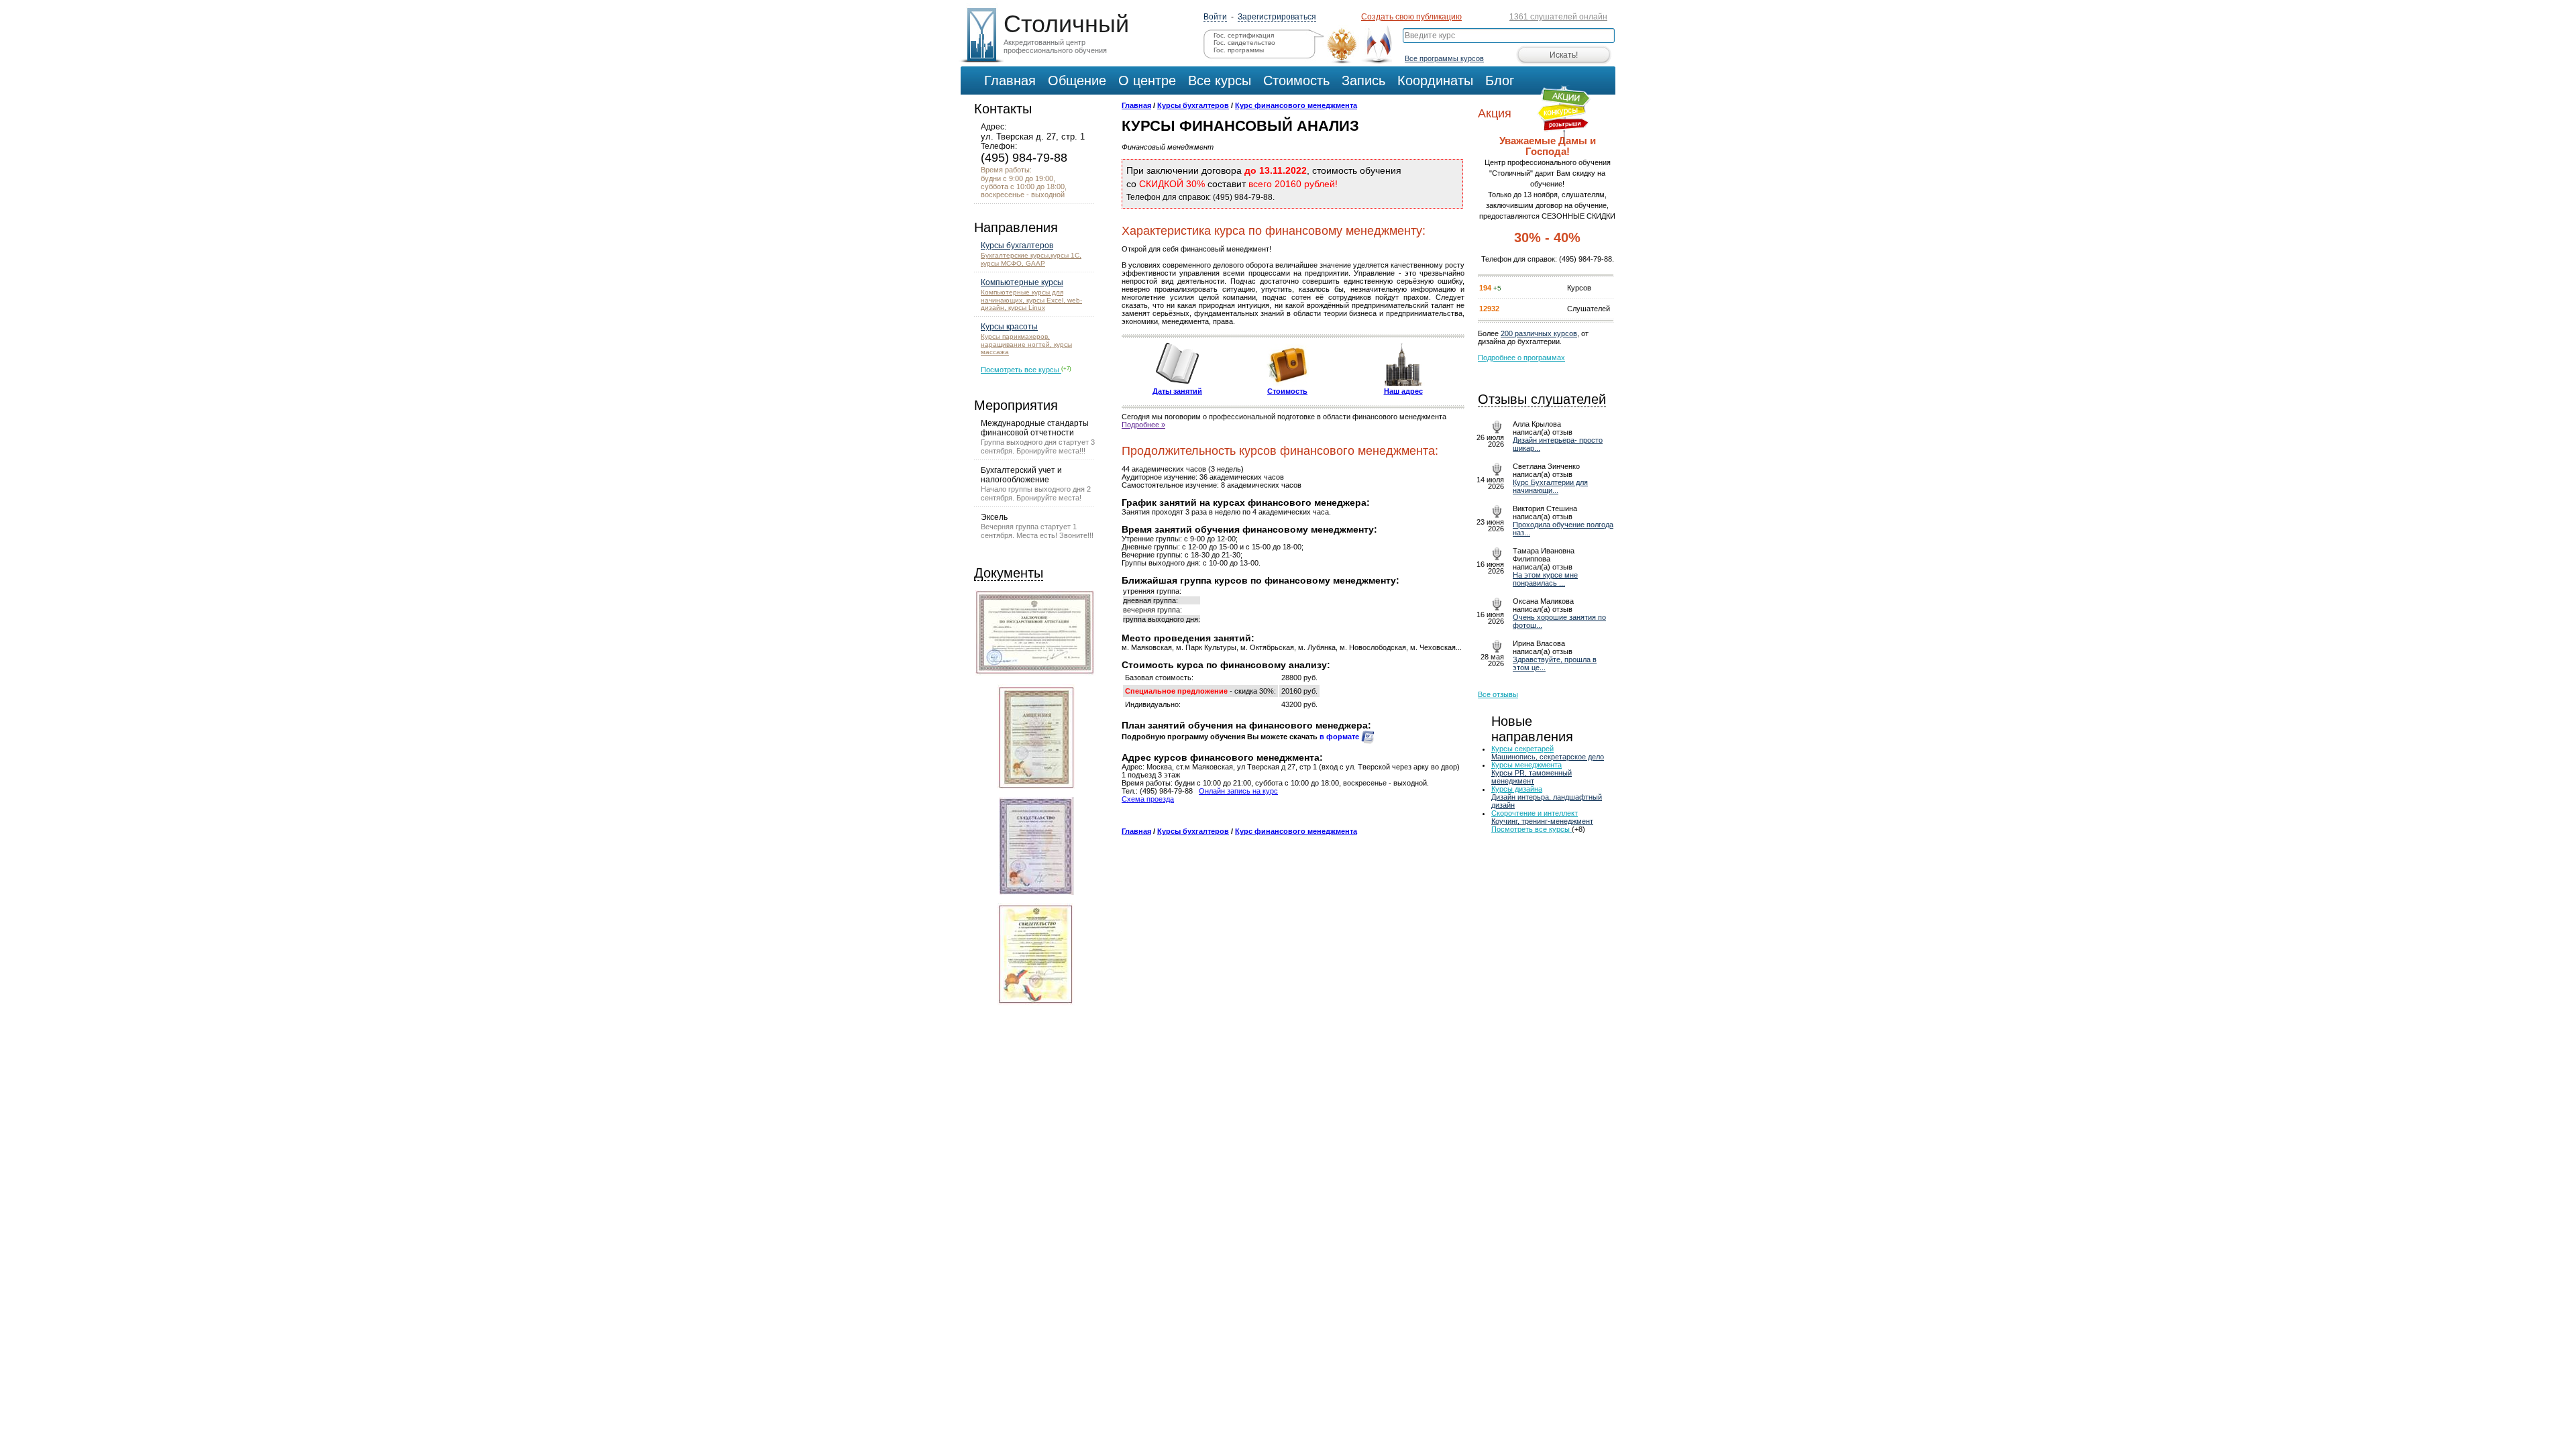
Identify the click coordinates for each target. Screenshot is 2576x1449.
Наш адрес (1403, 391)
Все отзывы (1498, 694)
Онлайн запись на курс (1238, 791)
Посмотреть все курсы (1021, 370)
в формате (1340, 737)
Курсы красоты (1009, 327)
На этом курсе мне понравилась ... (1545, 579)
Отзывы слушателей (1542, 399)
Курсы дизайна (1517, 789)
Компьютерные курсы (1022, 282)
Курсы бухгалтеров (1017, 246)
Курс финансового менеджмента (1296, 105)
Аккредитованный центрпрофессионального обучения (1063, 32)
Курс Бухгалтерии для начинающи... (1550, 486)
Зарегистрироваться (1277, 17)
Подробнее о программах (1521, 358)
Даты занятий (1177, 391)
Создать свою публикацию (1411, 17)
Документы (1009, 573)
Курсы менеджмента (1526, 765)
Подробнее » (1143, 425)
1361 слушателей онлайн (1558, 17)
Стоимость (1287, 391)
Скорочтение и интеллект (1535, 813)
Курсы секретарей (1522, 749)
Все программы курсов (1444, 58)
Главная (1136, 105)
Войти (1215, 17)
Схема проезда (1148, 799)
